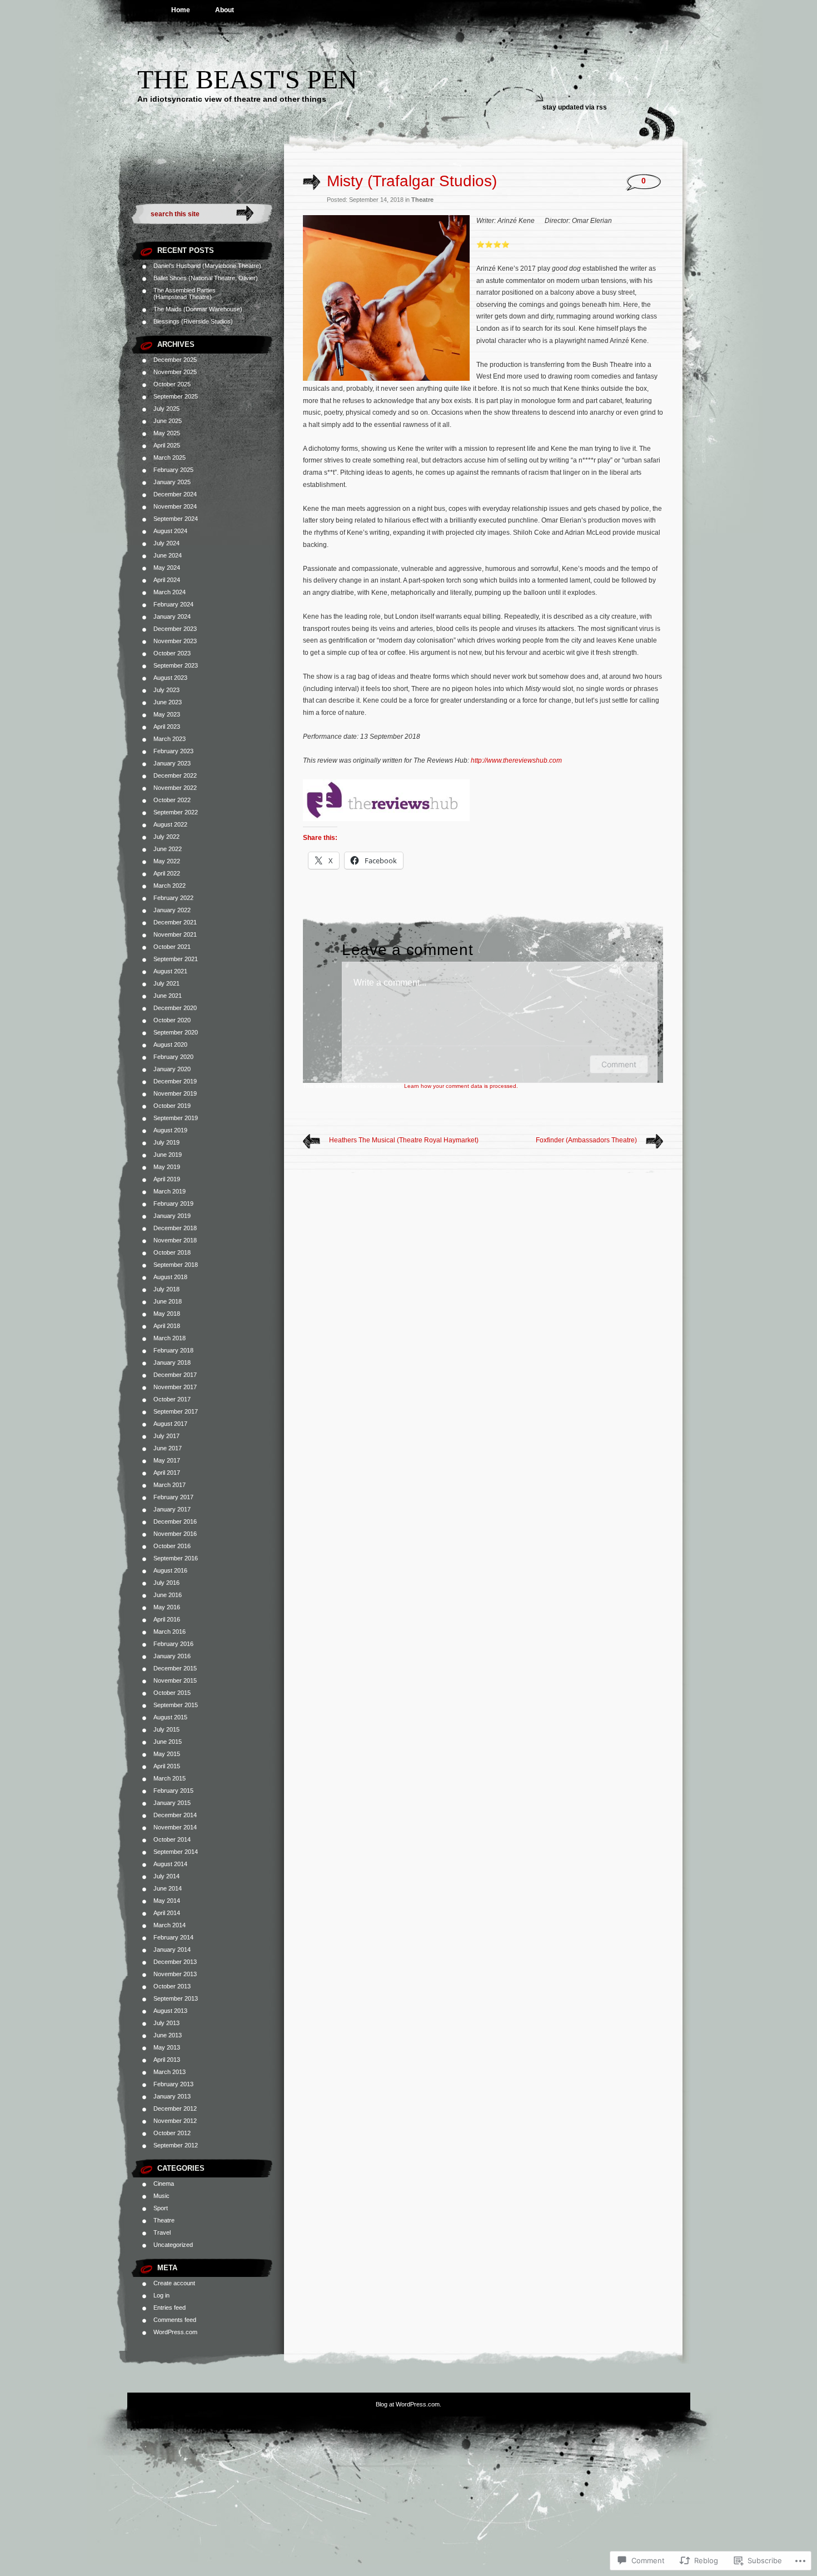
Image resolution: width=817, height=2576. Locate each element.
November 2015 (175, 1680)
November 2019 (175, 1093)
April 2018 (167, 1326)
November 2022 (175, 788)
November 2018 (175, 1240)
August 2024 (170, 531)
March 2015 (170, 1778)
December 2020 (175, 1008)
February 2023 (173, 751)
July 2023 (166, 690)
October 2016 (172, 1546)
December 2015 (175, 1668)
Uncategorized (173, 2245)
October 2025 (172, 384)
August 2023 (170, 678)
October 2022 (172, 800)
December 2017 (175, 1375)
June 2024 (168, 555)
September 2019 (176, 1118)
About (225, 10)
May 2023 (167, 714)
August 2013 (170, 2011)
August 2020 (170, 1045)
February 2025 (173, 470)
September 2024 (176, 519)
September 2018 (176, 1265)
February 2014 (173, 1937)
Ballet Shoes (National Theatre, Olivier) (206, 278)
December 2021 (175, 922)
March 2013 (170, 2072)
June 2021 (168, 996)
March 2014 (170, 1925)
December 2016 (175, 1521)
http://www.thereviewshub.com (516, 760)
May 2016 (167, 1607)
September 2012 (176, 2145)
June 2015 (168, 1742)
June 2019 (168, 1155)
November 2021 (175, 934)
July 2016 (166, 1583)
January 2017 (172, 1509)
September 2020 (176, 1032)
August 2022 (170, 824)
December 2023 (175, 629)
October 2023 (172, 653)
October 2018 (172, 1252)
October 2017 (172, 1399)
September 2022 (176, 812)
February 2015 (173, 1791)
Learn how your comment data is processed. (461, 1086)
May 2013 (167, 2047)
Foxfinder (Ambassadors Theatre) (586, 1140)
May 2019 (167, 1167)
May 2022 (167, 861)
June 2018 (168, 1301)
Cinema (164, 2184)
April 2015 (167, 1766)
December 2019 (175, 1081)
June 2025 (168, 421)
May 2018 (167, 1314)
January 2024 (172, 616)
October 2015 (172, 1693)
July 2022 (166, 837)
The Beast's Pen (247, 79)
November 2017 (175, 1387)
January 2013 (172, 2096)
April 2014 (167, 1913)
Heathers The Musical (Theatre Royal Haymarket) (404, 1140)
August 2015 (170, 1717)
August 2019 (170, 1130)
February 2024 (173, 604)
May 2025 (167, 433)
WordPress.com (175, 2332)
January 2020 (172, 1069)
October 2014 (172, 1839)
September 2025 (176, 396)
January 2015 (172, 1803)
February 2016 (173, 1644)
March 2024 (170, 592)
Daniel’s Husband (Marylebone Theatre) (207, 266)
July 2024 (166, 543)
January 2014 (172, 1950)
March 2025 (170, 457)
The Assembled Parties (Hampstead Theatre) (185, 294)
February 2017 (173, 1497)
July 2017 (166, 1436)
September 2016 (176, 1558)
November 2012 (175, 2121)
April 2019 (167, 1179)
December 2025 (175, 360)
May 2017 (167, 1460)
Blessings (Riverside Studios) (193, 321)
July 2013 (166, 2023)
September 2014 (176, 1852)
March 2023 (170, 739)
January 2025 (172, 482)
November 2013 (175, 1974)
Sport (161, 2208)
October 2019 (172, 1106)
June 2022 (168, 849)
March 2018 (170, 1338)
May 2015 (167, 1754)
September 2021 (176, 959)
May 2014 (167, 1901)
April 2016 (167, 1619)
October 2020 (172, 1020)
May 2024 (167, 568)
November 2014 (175, 1827)
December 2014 (175, 1815)
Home (181, 10)
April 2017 (167, 1473)
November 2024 (175, 506)
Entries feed (170, 2308)
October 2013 (172, 1986)
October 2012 (172, 2133)
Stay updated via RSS (575, 107)
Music (161, 2196)
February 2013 (173, 2084)
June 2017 (168, 1448)
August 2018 (170, 1277)
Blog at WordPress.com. (409, 2404)
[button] (386, 298)
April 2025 (167, 445)
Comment (619, 1064)
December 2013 (175, 1962)
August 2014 (170, 1864)
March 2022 (170, 886)
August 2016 (170, 1570)
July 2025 (166, 409)
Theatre (164, 2220)
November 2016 (175, 1534)
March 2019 (170, 1191)
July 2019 (166, 1142)
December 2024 (175, 494)
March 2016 (170, 1632)
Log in (161, 2295)
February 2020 (173, 1057)
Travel (162, 2232)
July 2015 (166, 1729)
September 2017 (176, 1411)
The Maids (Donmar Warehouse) (198, 309)
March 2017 (170, 1485)
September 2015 (176, 1705)
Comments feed (175, 2320)
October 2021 (172, 947)
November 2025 (175, 372)
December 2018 (175, 1228)
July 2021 (166, 983)
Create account (174, 2283)
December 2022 (175, 775)
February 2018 (173, 1350)
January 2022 (172, 910)
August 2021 (170, 971)
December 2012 (175, 2108)
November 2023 (175, 641)
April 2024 (167, 580)
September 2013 (176, 1998)
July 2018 (166, 1289)
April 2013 (167, 2060)
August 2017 (170, 1424)
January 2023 (172, 763)
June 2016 (168, 1595)
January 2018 (172, 1362)
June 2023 (168, 702)
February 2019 (173, 1204)
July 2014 (166, 1876)
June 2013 (168, 2035)
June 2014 (168, 1888)
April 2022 (167, 873)
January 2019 (172, 1216)
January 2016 (172, 1656)
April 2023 (167, 727)
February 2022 (173, 898)
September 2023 (176, 665)
